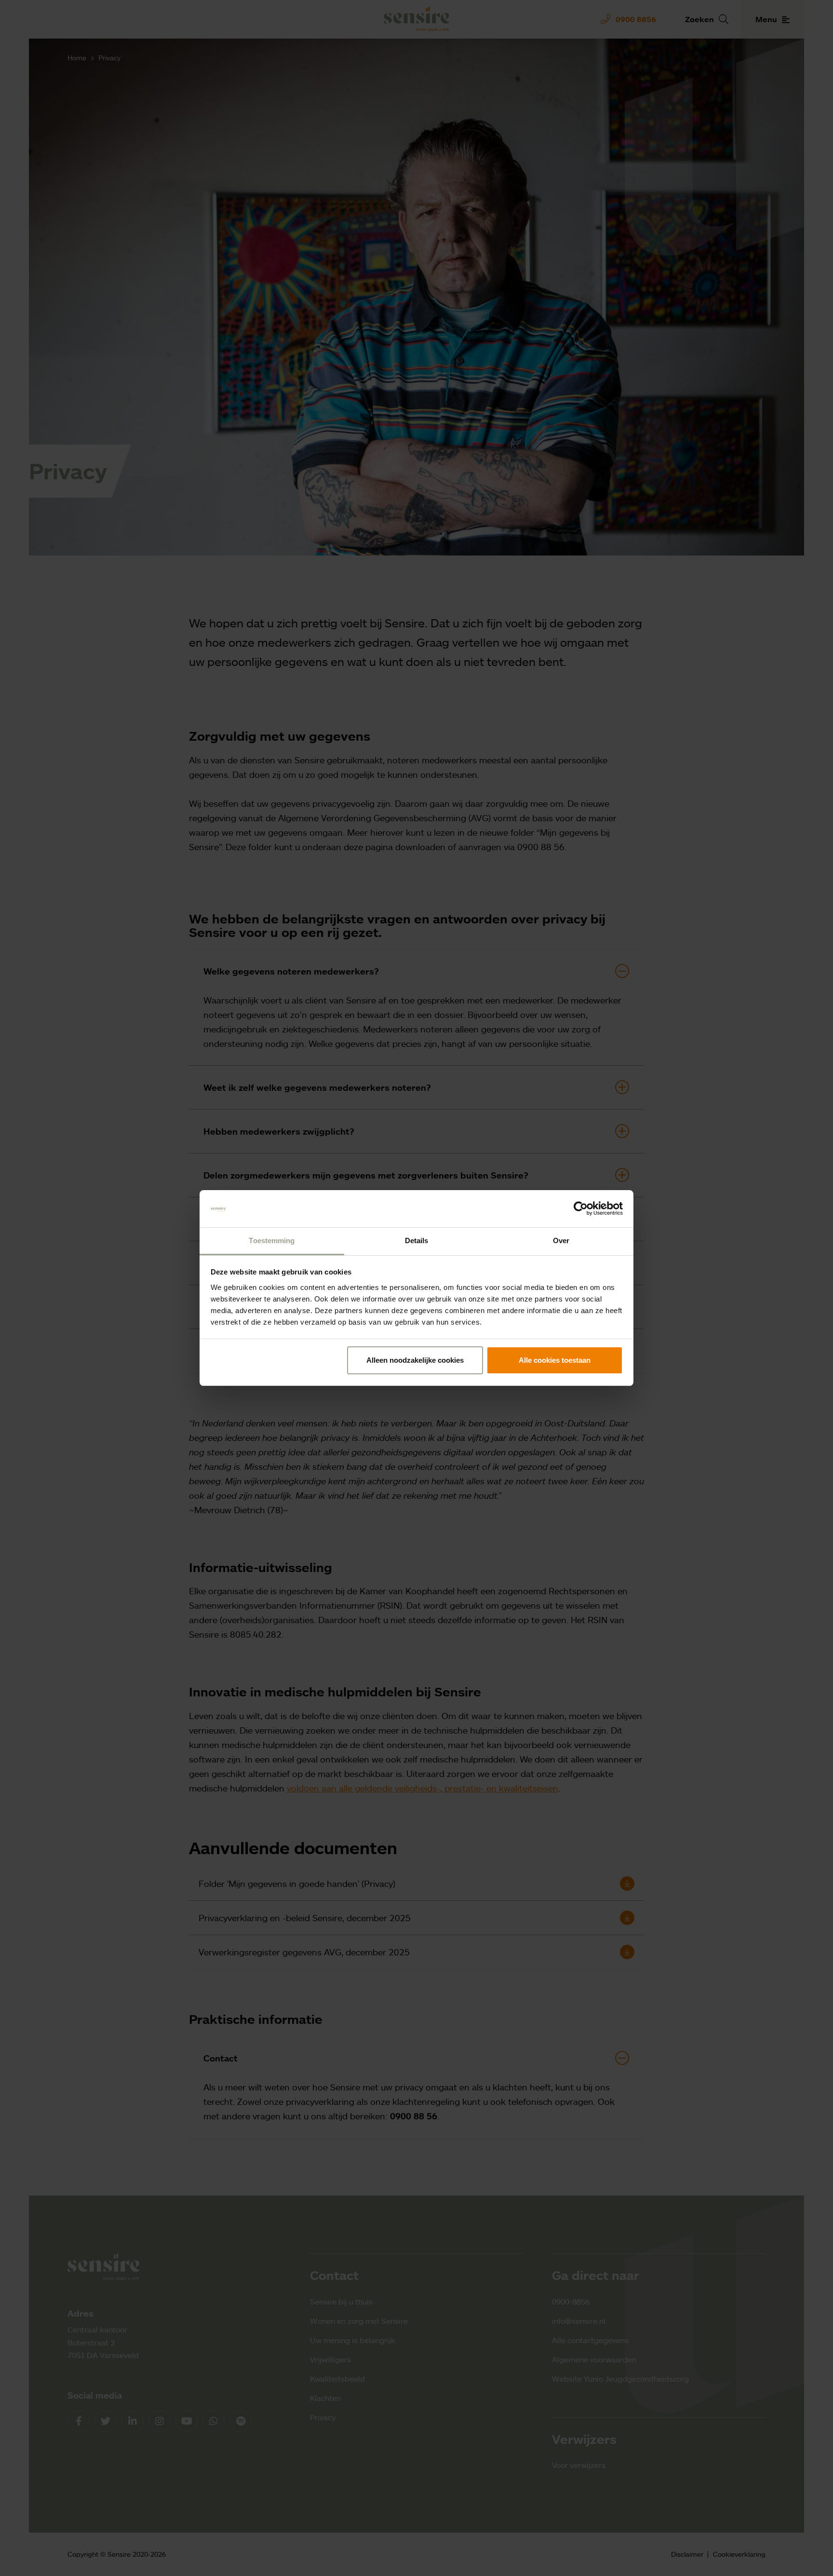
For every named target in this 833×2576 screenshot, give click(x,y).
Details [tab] (417, 1241)
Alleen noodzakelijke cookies (415, 1360)
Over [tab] (561, 1241)
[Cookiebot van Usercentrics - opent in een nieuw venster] (581, 1209)
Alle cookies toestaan (555, 1360)
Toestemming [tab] (272, 1241)
